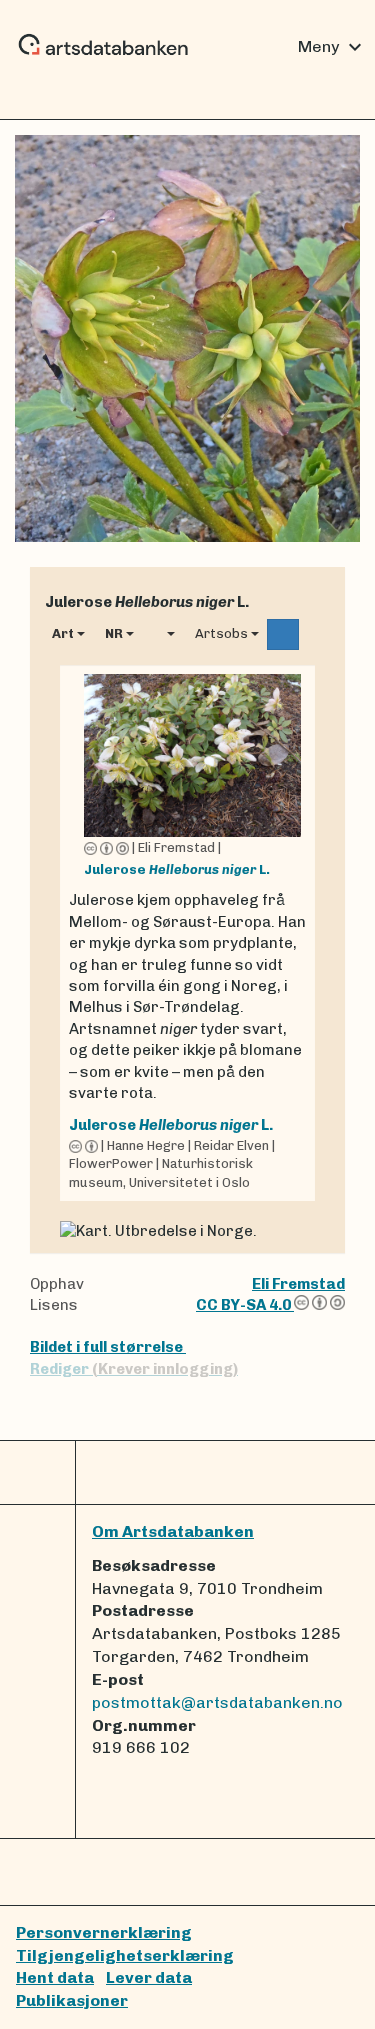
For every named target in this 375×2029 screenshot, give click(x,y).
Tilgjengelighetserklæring (125, 1955)
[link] (187, 933)
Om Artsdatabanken (173, 1531)
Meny (332, 47)
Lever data (149, 1977)
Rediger (134, 1369)
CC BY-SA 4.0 (245, 1305)
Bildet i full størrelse (108, 1347)
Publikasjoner (72, 2000)
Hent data (55, 1977)
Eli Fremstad (298, 1284)
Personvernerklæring (104, 1932)
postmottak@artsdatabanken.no (217, 1702)
